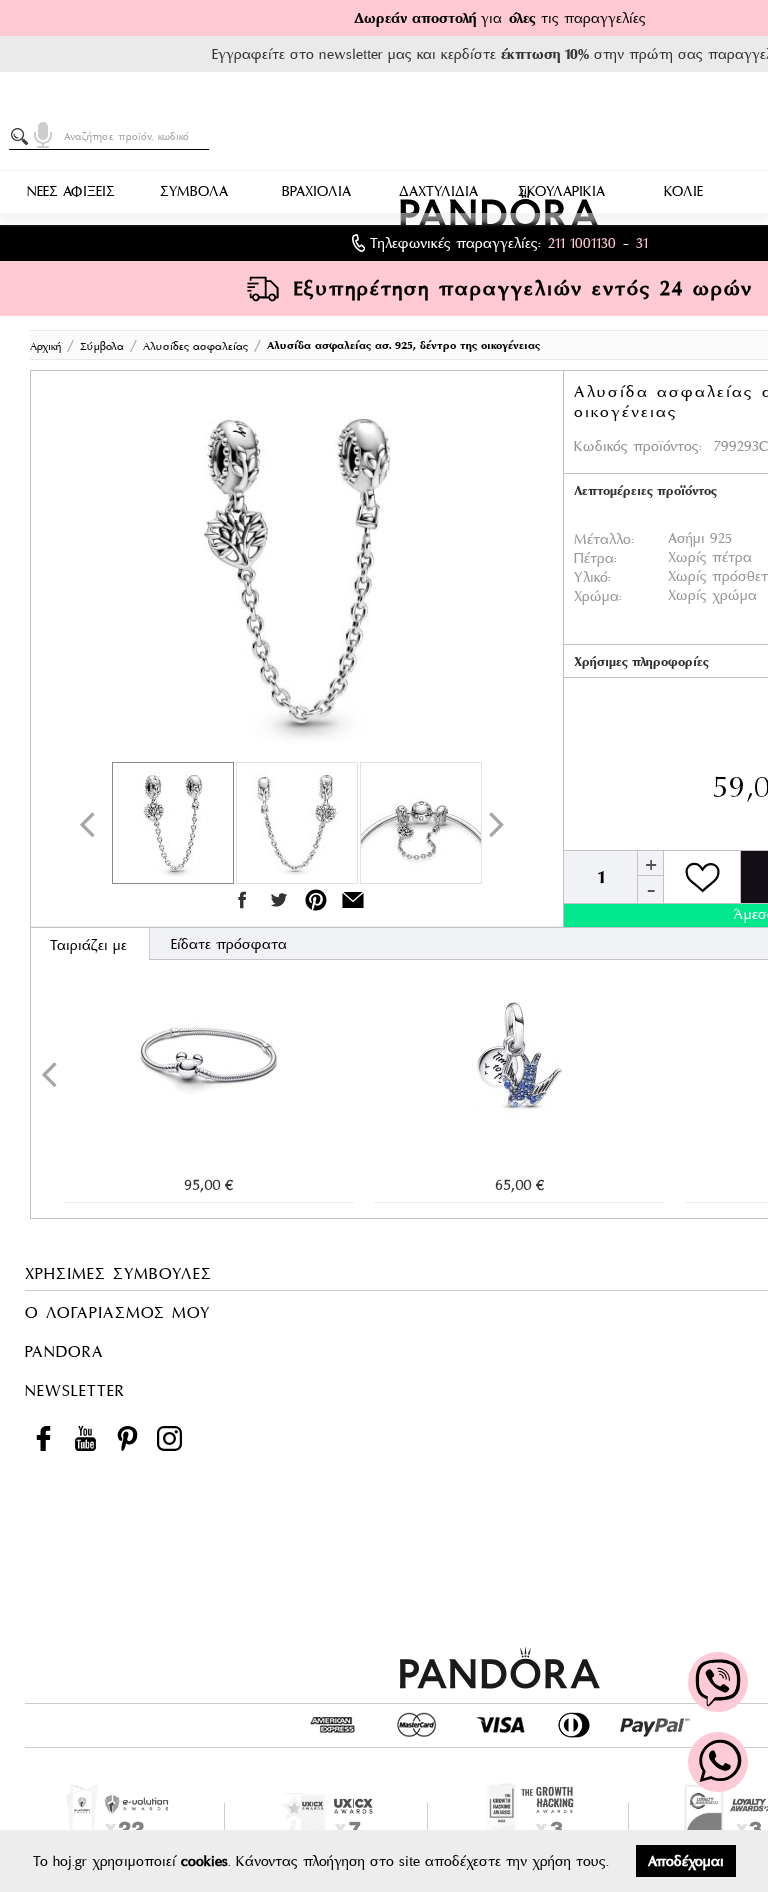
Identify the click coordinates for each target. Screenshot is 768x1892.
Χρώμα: (598, 596)
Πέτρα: (595, 558)
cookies (204, 1861)
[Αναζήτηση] (23, 137)
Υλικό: (592, 577)
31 (642, 243)
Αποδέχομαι (686, 1861)
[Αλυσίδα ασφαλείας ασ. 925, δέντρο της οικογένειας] (297, 571)
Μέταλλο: (604, 539)
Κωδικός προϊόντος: (638, 446)
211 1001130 (582, 243)
